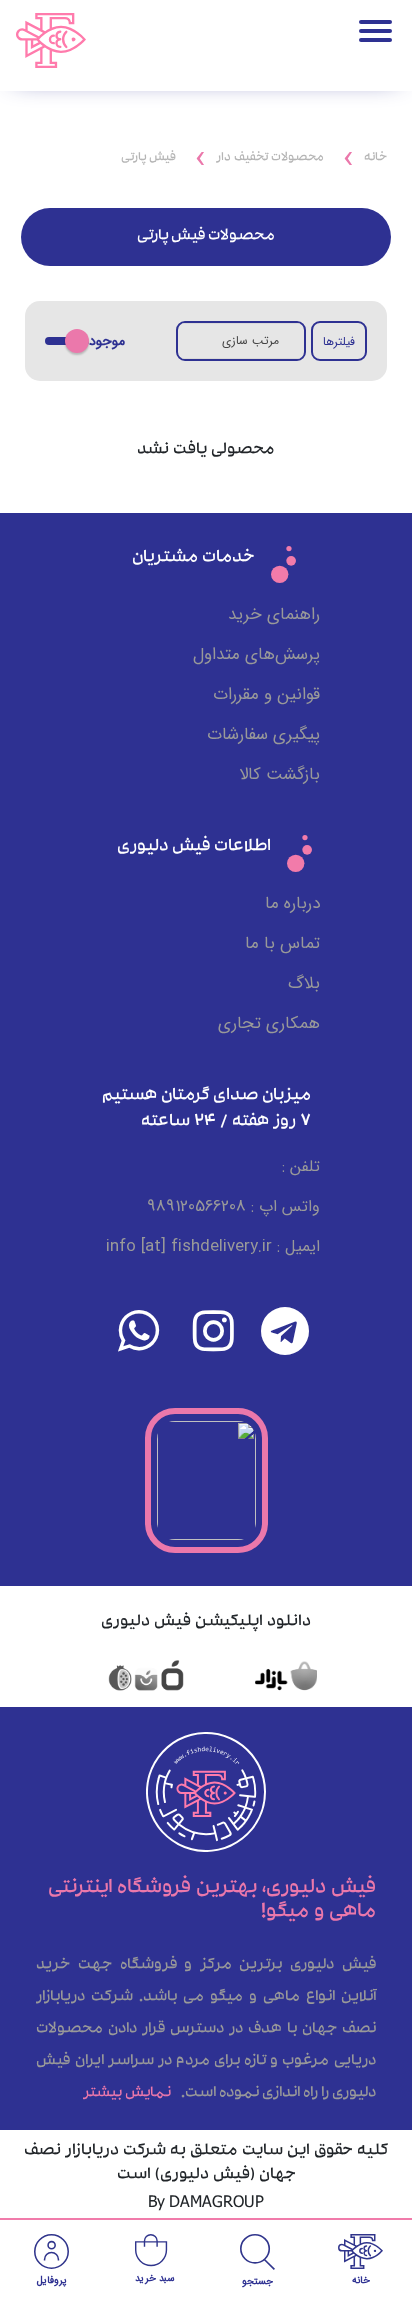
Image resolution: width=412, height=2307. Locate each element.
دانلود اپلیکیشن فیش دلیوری (206, 1623)
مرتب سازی (250, 340)
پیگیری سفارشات (263, 734)
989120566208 (196, 1206)
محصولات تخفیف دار (270, 158)
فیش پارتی (148, 158)
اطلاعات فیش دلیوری (194, 847)
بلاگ (304, 983)
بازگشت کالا (279, 774)
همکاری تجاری (269, 1023)
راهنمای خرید (274, 614)
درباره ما (292, 903)
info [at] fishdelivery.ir (189, 1246)
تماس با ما (282, 943)
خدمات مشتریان (193, 558)
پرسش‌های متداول (256, 654)
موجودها (101, 341)
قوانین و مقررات (266, 694)
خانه (375, 158)
